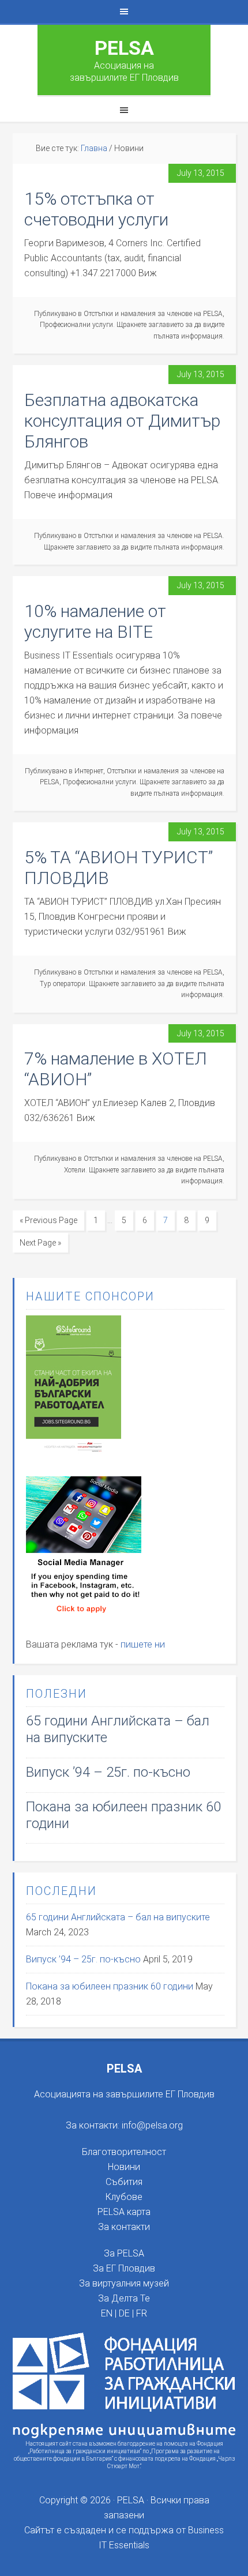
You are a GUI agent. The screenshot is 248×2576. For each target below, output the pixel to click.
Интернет (89, 771)
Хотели (75, 1170)
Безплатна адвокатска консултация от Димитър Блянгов (122, 421)
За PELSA (124, 2253)
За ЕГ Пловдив (124, 2268)
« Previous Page (48, 1220)
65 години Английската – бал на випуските (118, 1917)
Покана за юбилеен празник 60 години (110, 1986)
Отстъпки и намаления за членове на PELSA (153, 314)
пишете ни (143, 1644)
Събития (124, 2182)
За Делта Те (124, 2298)
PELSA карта (124, 2212)
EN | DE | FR (124, 2313)
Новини (124, 2167)
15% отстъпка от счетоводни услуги (96, 209)
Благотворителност (124, 2152)
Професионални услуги (76, 325)
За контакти (124, 2227)
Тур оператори (63, 984)
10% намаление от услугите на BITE (95, 621)
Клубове (124, 2197)
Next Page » (40, 1243)
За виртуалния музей (124, 2283)
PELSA (124, 48)
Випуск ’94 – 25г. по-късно (108, 1772)
